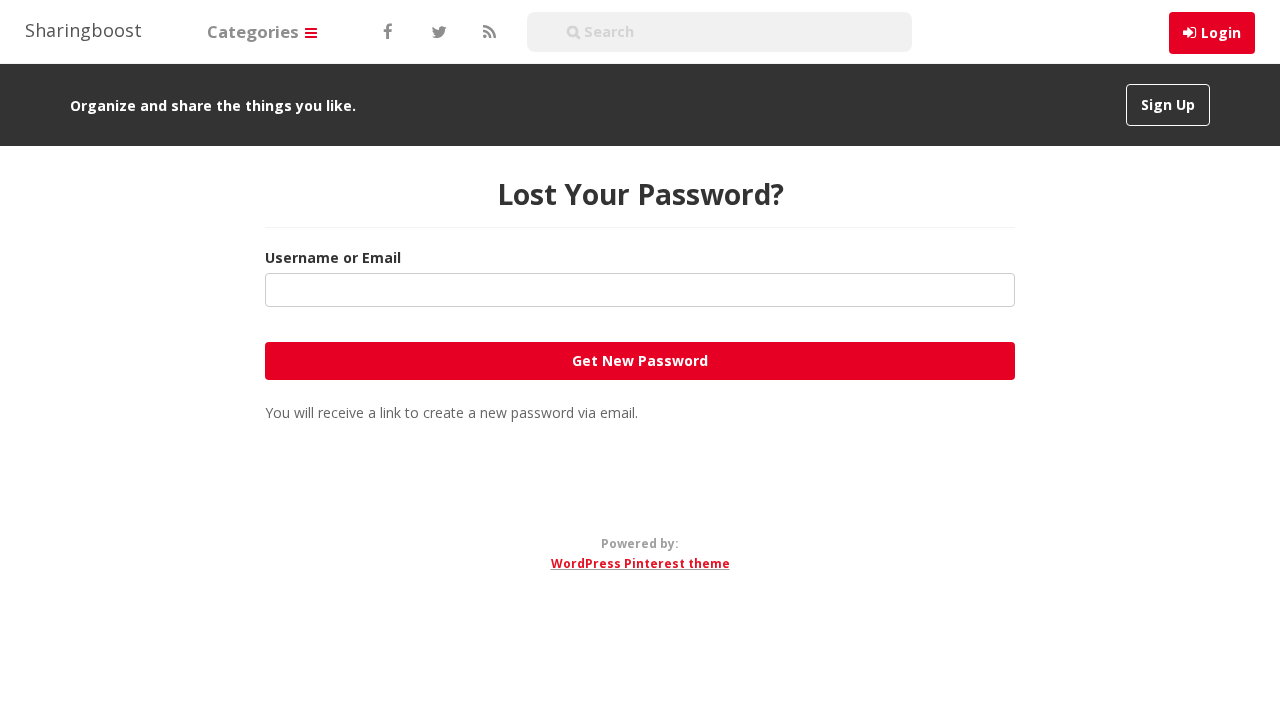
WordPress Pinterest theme (640, 563)
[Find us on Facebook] (387, 32)
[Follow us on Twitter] (437, 32)
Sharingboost (83, 30)
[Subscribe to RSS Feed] (487, 32)
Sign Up (1168, 104)
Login (1221, 32)
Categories (255, 31)
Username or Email (333, 257)
